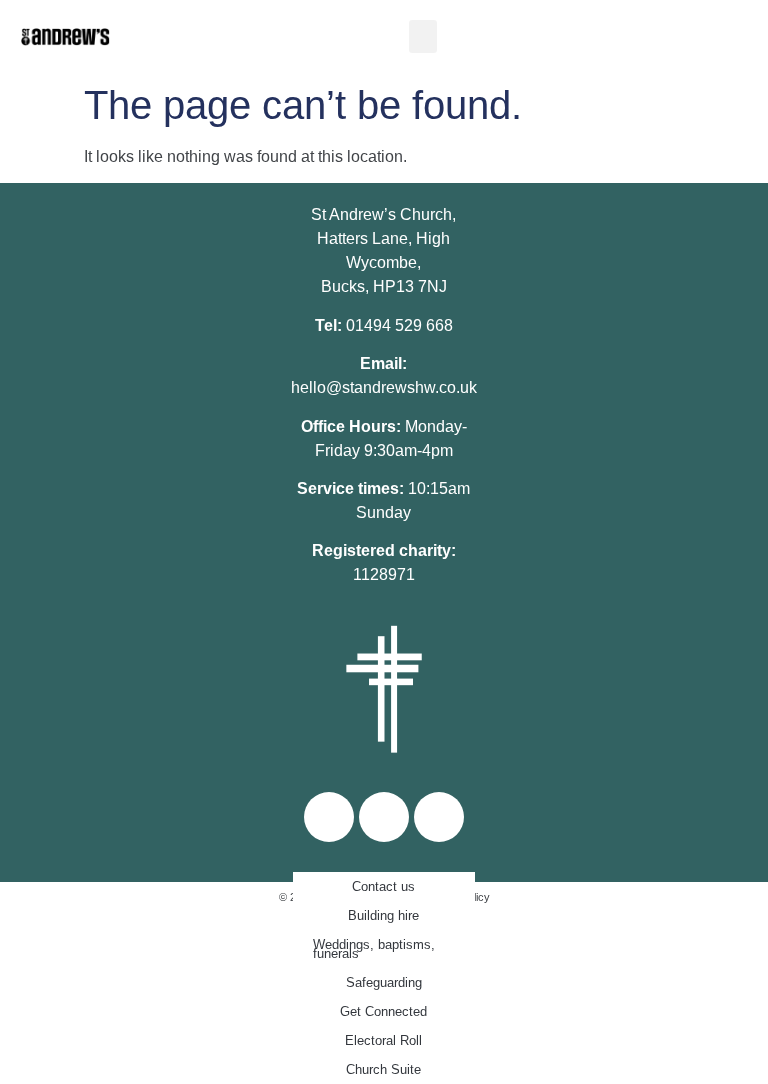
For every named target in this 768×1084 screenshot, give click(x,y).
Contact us (383, 886)
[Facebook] (329, 817)
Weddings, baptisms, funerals (374, 949)
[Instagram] (384, 817)
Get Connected (383, 1011)
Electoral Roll (383, 1040)
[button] (423, 36)
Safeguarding (384, 982)
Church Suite (383, 1069)
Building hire (383, 915)
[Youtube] (439, 817)
